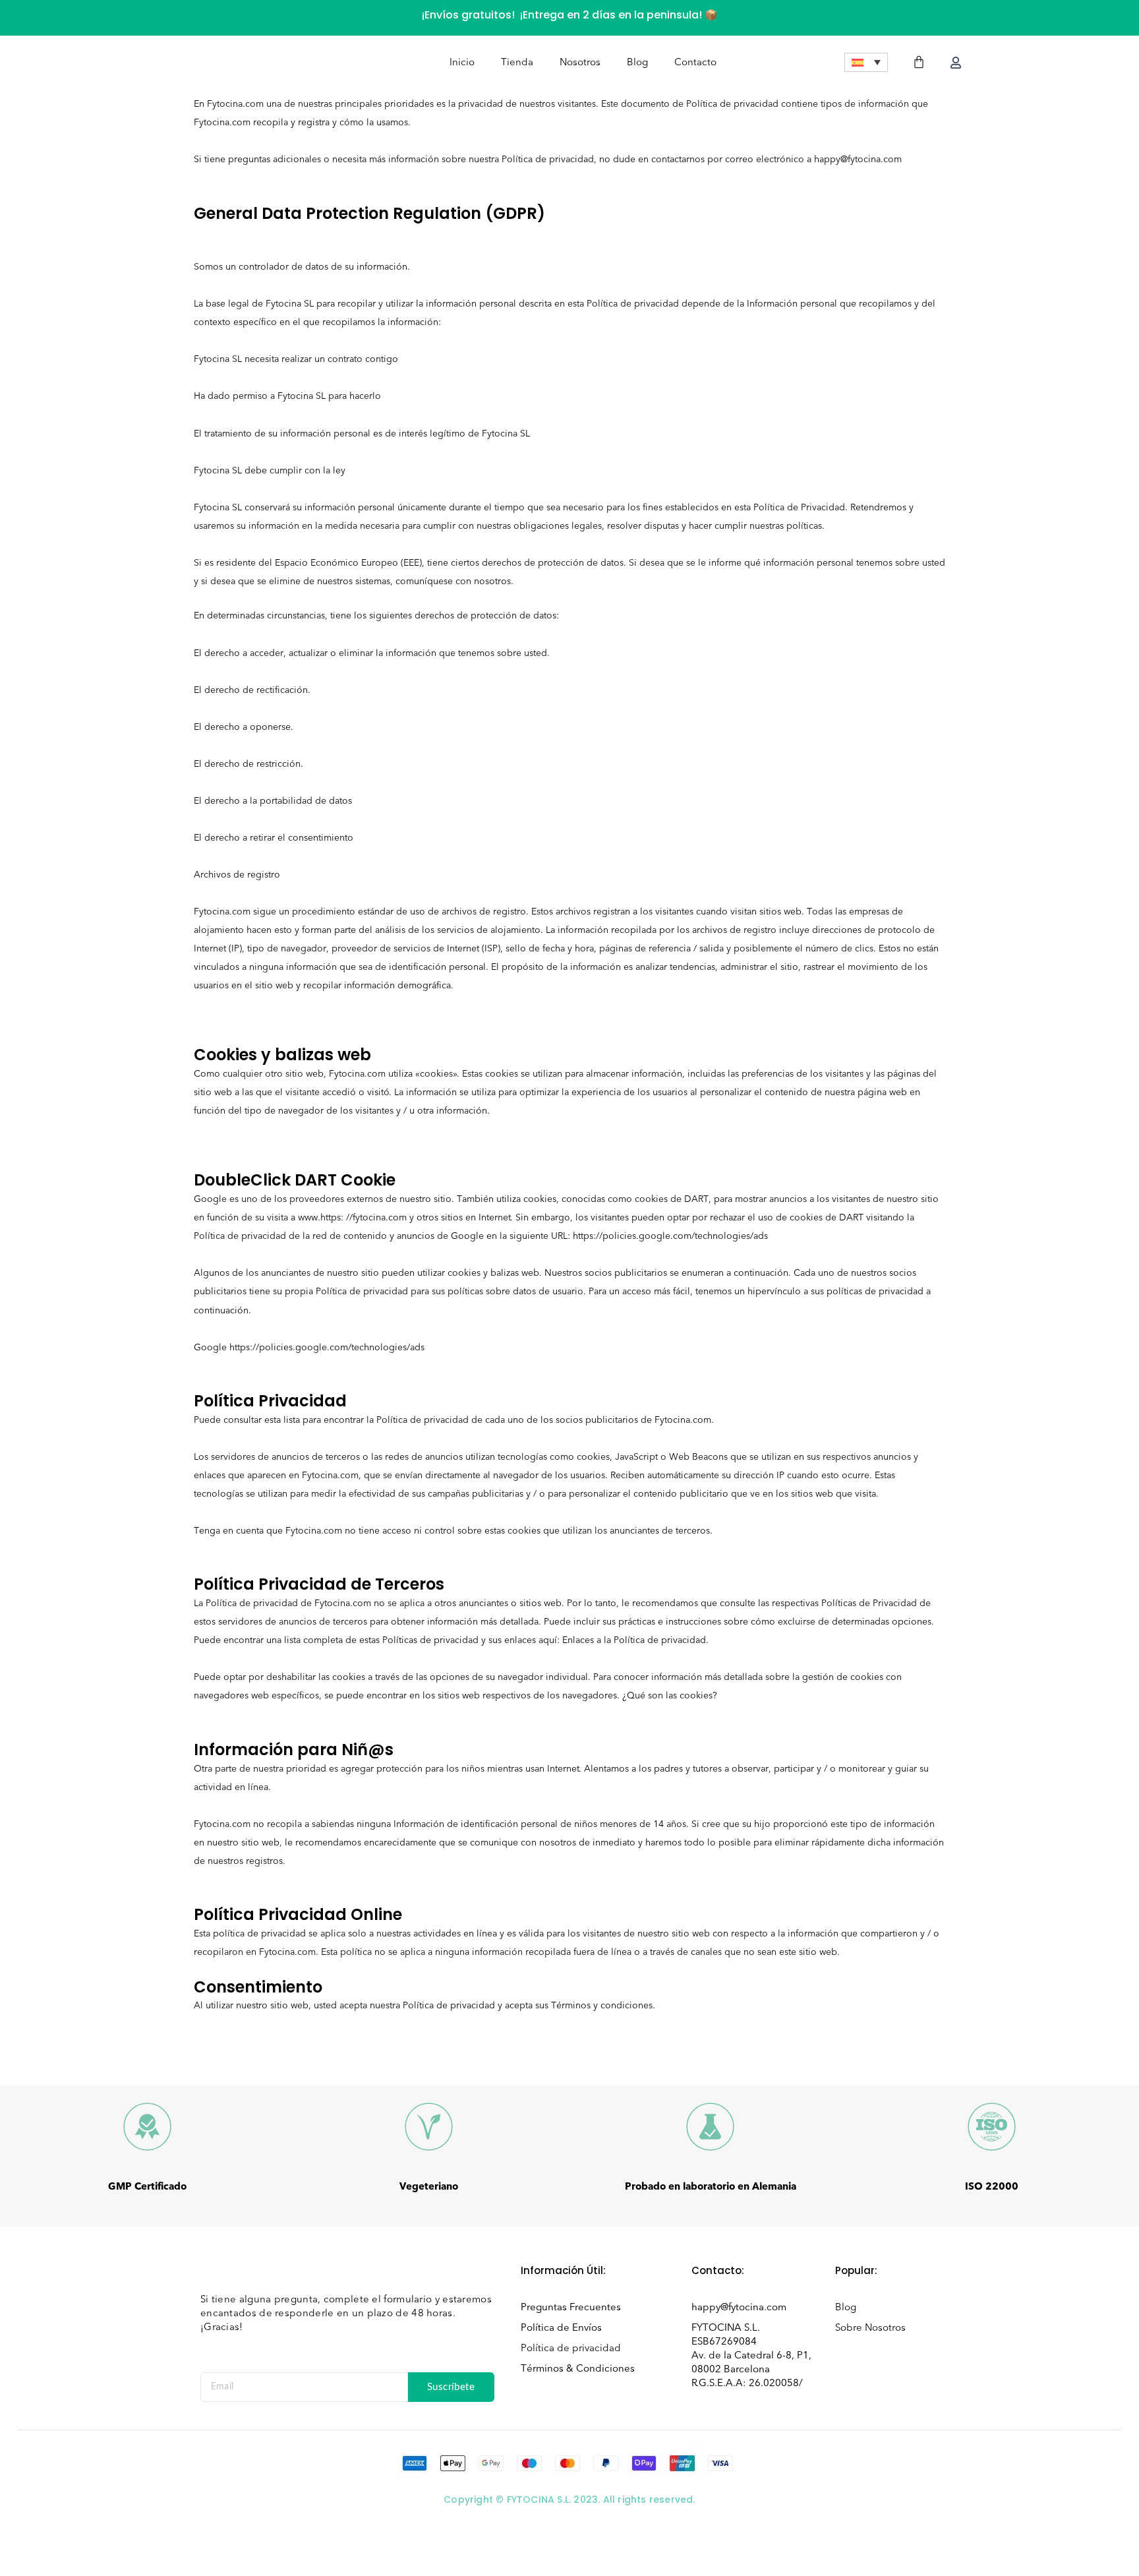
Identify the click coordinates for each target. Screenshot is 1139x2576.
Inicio (462, 62)
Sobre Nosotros (870, 2327)
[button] (866, 62)
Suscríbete (451, 2387)
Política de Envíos (561, 2327)
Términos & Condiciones (578, 2368)
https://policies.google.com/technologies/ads (670, 1236)
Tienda (517, 62)
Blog (637, 62)
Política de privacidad (571, 2348)
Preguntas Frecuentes (571, 2307)
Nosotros (580, 62)
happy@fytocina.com (739, 2307)
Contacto (695, 62)
